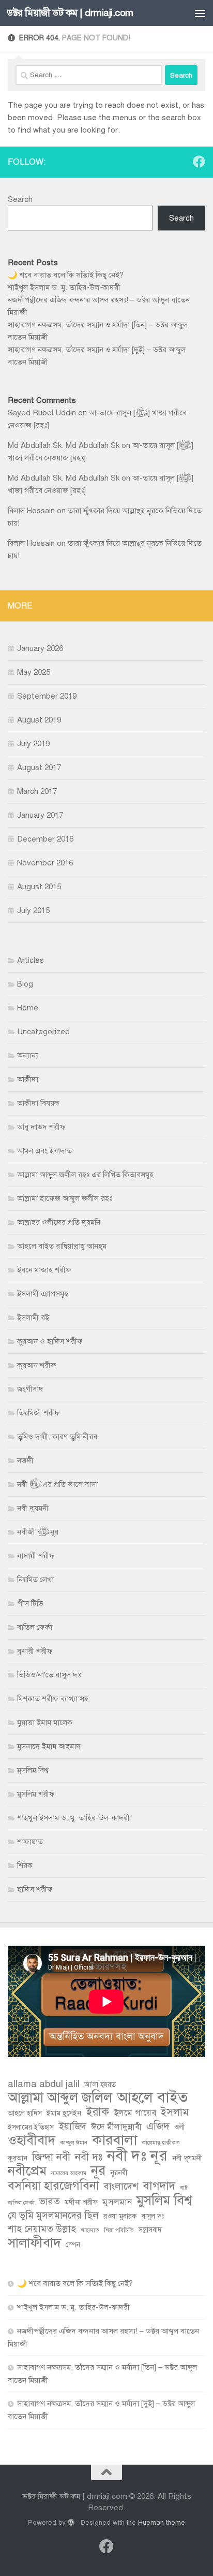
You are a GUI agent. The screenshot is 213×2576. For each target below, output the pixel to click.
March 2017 (37, 791)
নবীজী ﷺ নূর (38, 1532)
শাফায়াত (30, 1842)
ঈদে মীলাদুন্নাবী (116, 2127)
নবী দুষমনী (33, 1508)
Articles (31, 960)
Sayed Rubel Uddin (42, 413)
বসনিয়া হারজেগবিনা (54, 2186)
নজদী (25, 1460)
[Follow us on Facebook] (199, 162)
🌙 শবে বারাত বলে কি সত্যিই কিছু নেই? (66, 275)
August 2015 (39, 887)
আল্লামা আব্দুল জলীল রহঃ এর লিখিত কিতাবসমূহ (85, 1175)
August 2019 (39, 720)
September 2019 (47, 696)
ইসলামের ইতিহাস (31, 2127)
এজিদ (158, 2126)
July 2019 (33, 744)
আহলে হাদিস (25, 2113)
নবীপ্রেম (27, 2171)
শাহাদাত (90, 2230)
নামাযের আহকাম (69, 2173)
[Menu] (200, 13)
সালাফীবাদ (34, 2243)
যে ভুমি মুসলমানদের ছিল (53, 2215)
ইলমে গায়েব (135, 2113)
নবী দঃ (89, 2157)
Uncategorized (43, 1032)
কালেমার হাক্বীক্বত (161, 2143)
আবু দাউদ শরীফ (41, 1127)
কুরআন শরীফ (37, 1365)
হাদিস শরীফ (35, 1889)
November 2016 (45, 863)
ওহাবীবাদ (32, 2140)
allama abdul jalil (44, 2084)
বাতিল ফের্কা (35, 1627)
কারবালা (115, 2140)
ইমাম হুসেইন (64, 2113)
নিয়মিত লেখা (35, 1580)
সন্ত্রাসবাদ (150, 2230)
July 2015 (33, 910)
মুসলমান (117, 2202)
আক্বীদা (28, 1079)
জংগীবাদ (30, 1389)
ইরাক (97, 2112)
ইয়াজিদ (72, 2126)
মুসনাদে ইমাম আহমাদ (49, 1746)
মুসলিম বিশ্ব (33, 1770)
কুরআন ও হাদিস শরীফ (50, 1341)
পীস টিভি (30, 1603)
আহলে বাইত (152, 2097)
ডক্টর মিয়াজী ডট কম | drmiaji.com (70, 13)
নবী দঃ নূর (137, 2155)
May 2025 (34, 672)
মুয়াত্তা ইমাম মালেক (45, 1723)
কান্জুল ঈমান (74, 2143)
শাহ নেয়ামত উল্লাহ (42, 2229)
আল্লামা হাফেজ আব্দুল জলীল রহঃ (65, 1198)
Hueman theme (162, 2522)
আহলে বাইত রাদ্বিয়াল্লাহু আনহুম (62, 1246)
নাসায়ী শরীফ (36, 1556)
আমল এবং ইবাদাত (44, 1151)
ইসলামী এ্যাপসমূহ (43, 1294)
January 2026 (40, 648)
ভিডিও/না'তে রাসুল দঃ (49, 1675)
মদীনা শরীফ (81, 2202)
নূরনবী (119, 2173)
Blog (25, 984)
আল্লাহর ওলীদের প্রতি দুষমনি (59, 1222)
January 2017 (40, 815)
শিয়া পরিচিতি (119, 2230)
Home (28, 1008)
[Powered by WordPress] (71, 2522)
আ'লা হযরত (100, 2085)
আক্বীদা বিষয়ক (38, 1103)
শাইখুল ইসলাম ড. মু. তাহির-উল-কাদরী (64, 287)
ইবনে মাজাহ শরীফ (44, 1270)
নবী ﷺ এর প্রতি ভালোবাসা (57, 1484)
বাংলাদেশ (121, 2186)
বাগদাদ (159, 2186)
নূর (98, 2171)
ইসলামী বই (33, 1318)
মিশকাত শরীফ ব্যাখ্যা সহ (53, 1699)
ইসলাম (175, 2112)
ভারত (50, 2201)
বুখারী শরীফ (35, 1651)
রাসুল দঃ (153, 2216)
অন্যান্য (28, 1055)
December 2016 (45, 839)
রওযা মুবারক (120, 2216)
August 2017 (39, 768)
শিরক (25, 1865)
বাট (184, 2188)
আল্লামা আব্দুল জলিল (60, 2098)
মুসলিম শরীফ (36, 1794)
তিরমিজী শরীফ (39, 1413)
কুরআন (18, 2158)
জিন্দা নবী (51, 2157)
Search (20, 199)
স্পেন (73, 2245)
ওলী (180, 2127)
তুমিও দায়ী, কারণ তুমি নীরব (57, 1437)
